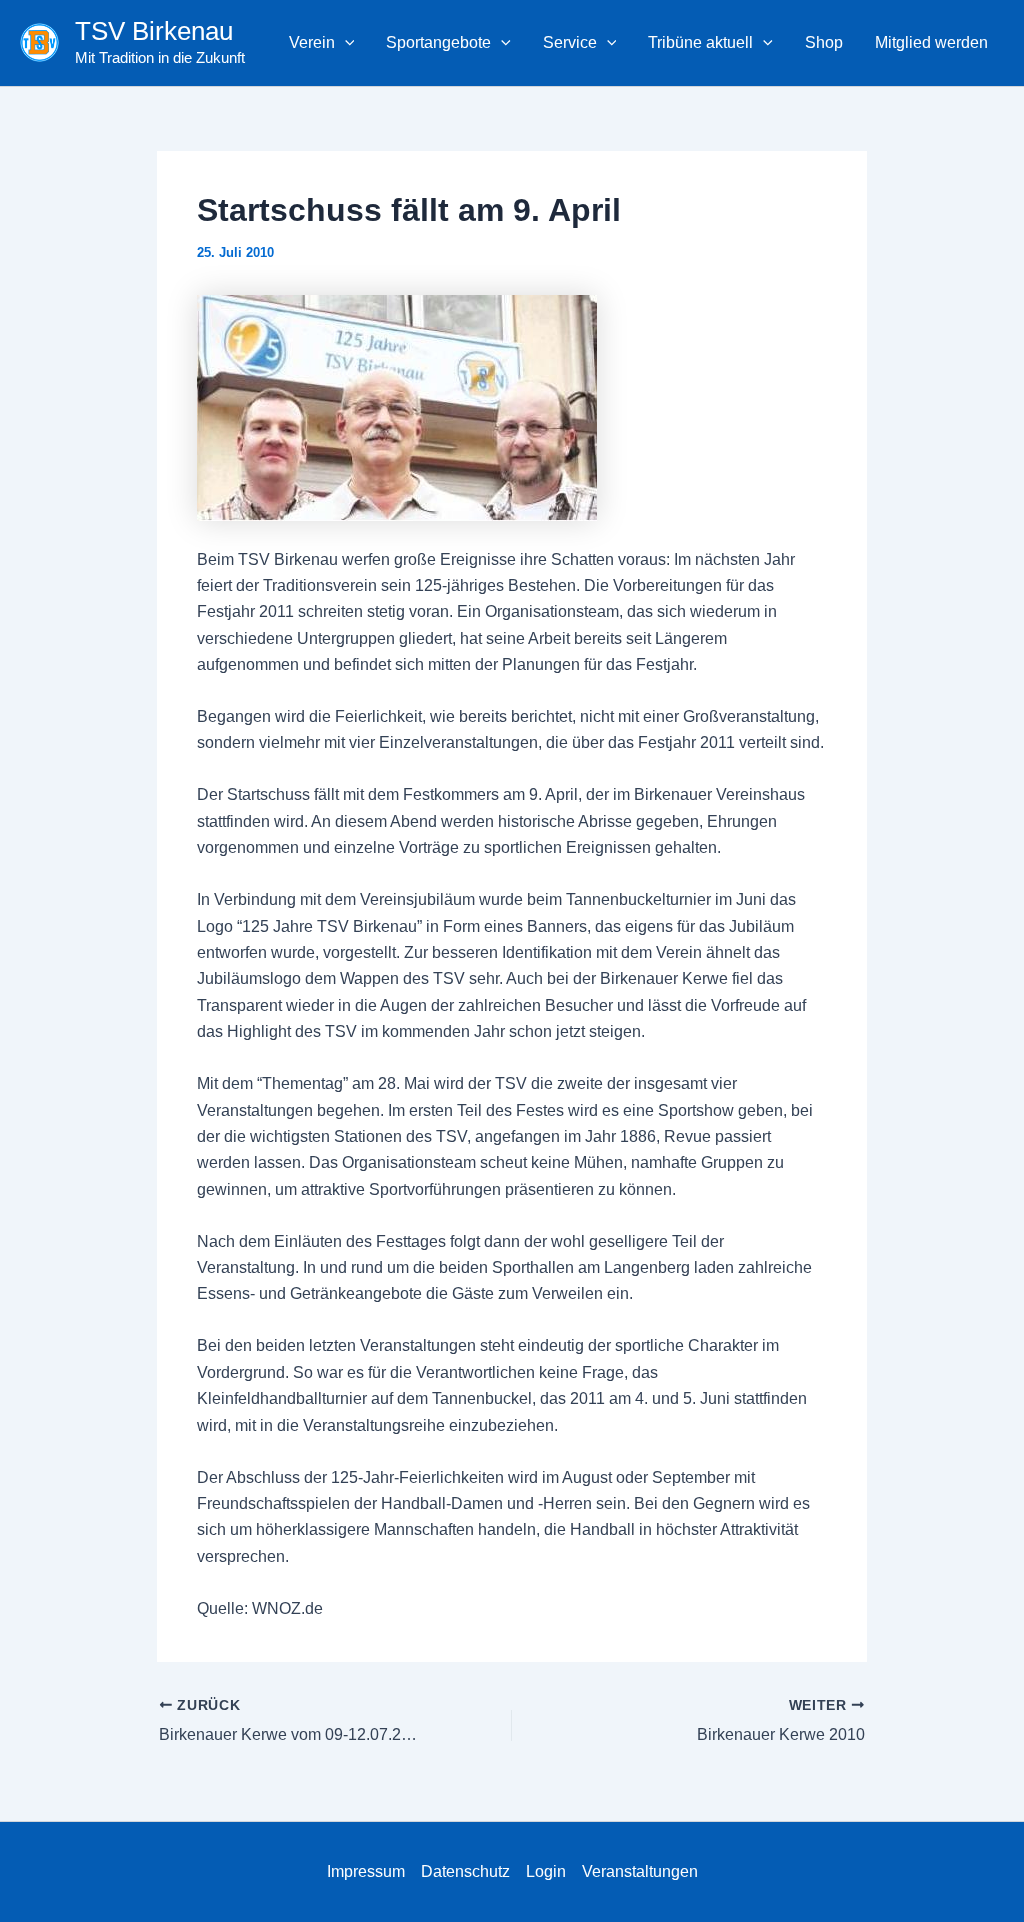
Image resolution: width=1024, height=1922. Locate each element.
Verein (312, 42)
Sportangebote (438, 42)
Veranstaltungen (640, 1871)
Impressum (366, 1871)
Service (570, 42)
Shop (824, 42)
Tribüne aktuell (700, 42)
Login (546, 1871)
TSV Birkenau (154, 31)
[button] (345, 43)
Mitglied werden (931, 42)
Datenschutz (465, 1871)
